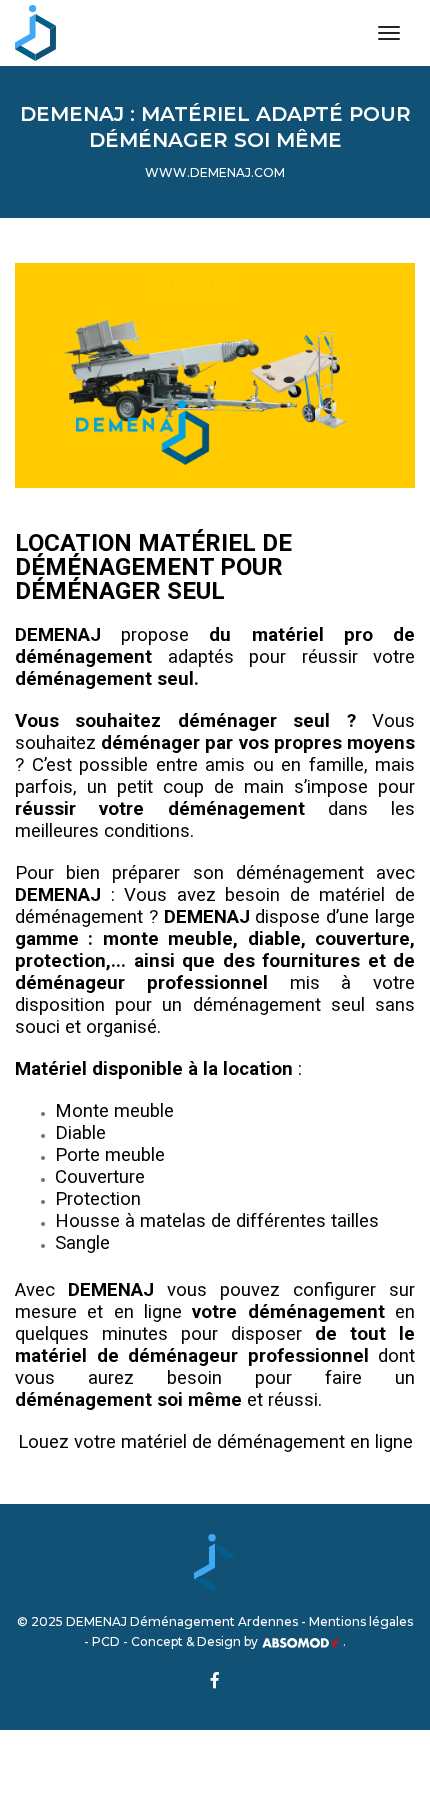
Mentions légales (361, 1621)
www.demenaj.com (215, 172)
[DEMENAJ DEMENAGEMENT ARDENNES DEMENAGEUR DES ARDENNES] (35, 33)
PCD (106, 1641)
